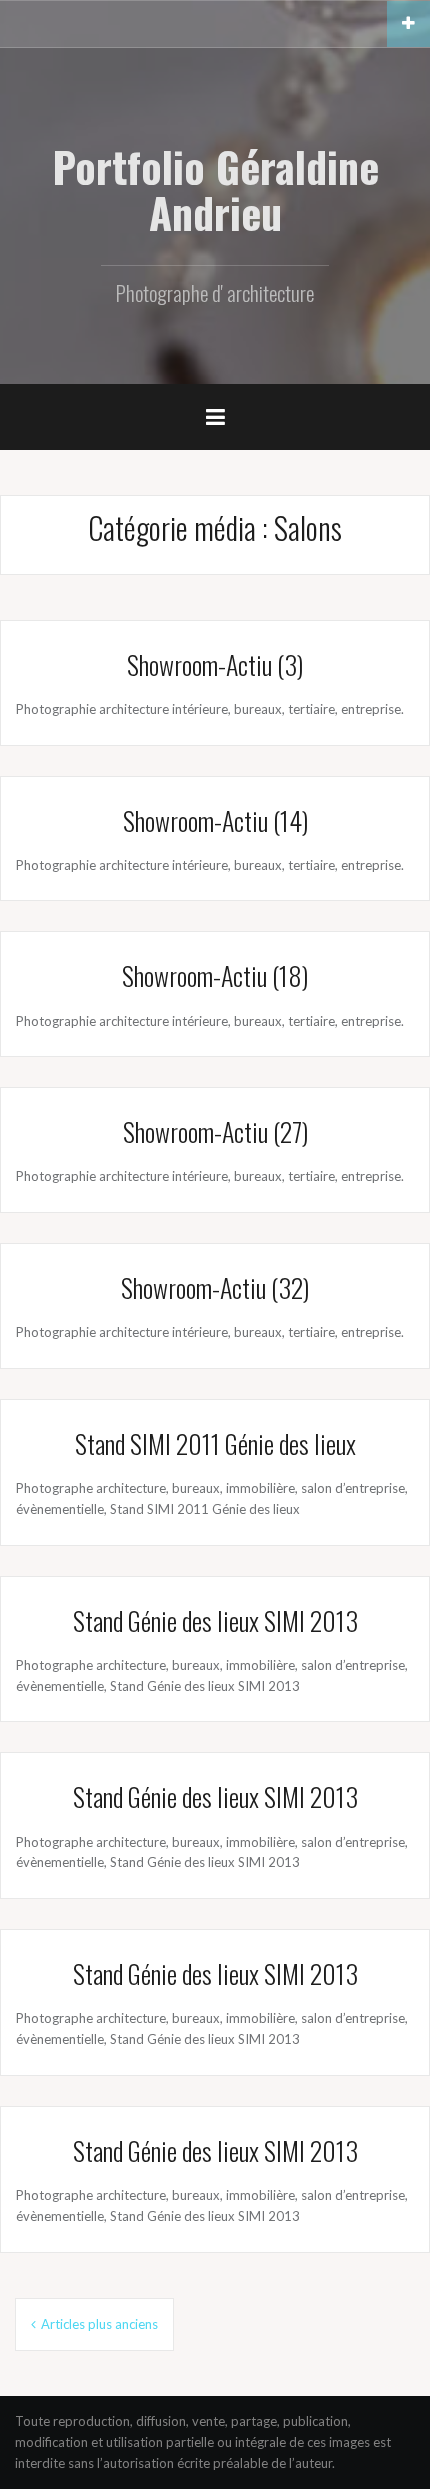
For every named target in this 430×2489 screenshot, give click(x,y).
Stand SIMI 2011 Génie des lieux (215, 1443)
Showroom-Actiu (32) (215, 1287)
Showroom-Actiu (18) (215, 975)
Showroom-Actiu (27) (215, 1131)
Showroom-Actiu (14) (215, 820)
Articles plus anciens (99, 2324)
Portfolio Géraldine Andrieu (215, 189)
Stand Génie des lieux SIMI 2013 (215, 1620)
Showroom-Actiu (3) (215, 664)
